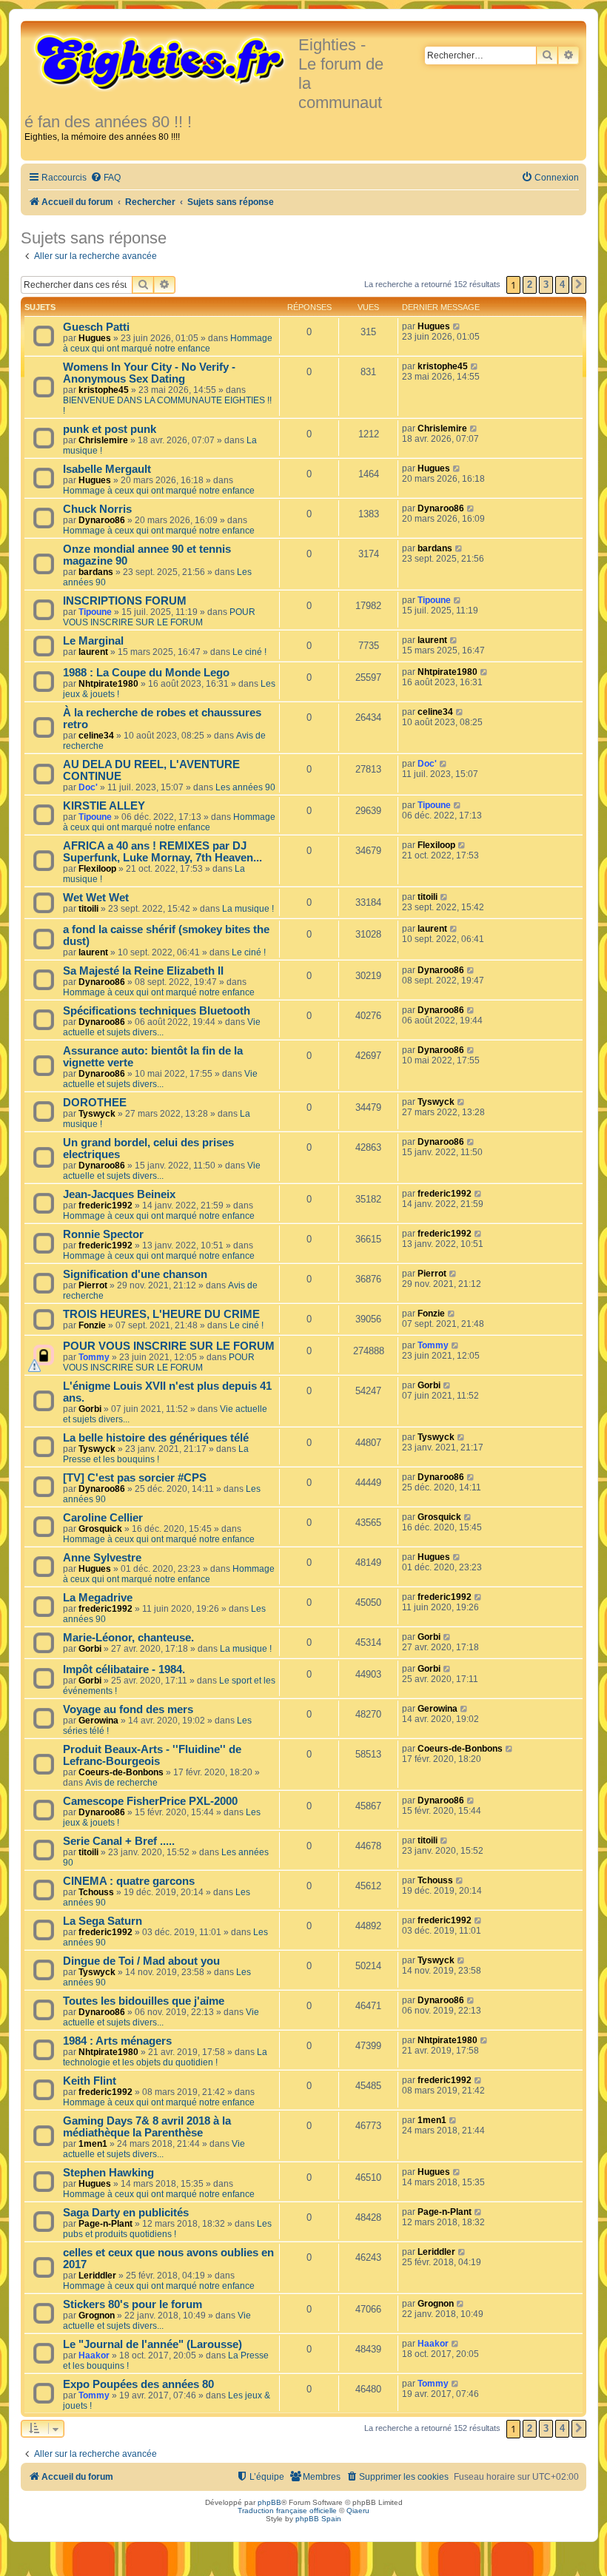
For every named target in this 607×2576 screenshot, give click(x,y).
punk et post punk (110, 429)
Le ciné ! (249, 652)
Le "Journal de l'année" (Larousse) (152, 2344)
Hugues (95, 338)
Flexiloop (97, 869)
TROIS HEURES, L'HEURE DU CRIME (161, 1314)
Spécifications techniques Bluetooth (157, 1011)
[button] (579, 285)
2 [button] (530, 285)
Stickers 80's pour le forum (133, 2304)
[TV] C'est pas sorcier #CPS (135, 1478)
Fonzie (92, 1325)
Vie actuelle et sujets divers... (162, 1027)
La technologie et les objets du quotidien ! (165, 2057)
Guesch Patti (96, 327)
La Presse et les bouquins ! (156, 1454)
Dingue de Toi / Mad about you (141, 1961)
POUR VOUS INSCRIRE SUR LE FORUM (159, 617)
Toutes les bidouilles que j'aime (144, 2001)
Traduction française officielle (287, 2511)
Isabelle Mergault (107, 469)
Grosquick (100, 1529)
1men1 (93, 2144)
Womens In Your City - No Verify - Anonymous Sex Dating (149, 373)
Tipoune (95, 612)
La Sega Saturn (103, 1921)
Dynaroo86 (102, 520)
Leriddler (97, 2276)
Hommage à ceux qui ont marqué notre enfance (168, 343)
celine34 (96, 736)
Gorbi (90, 1409)
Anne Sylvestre (102, 1558)
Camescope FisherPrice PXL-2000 (150, 1801)
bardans (96, 572)
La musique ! (248, 909)
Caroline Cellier (103, 1518)
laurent (93, 652)
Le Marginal (93, 641)
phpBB (269, 2502)
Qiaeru (358, 2511)
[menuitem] (105, 178)
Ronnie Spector (103, 1234)
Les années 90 (245, 787)
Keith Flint (90, 2081)
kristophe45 (104, 390)
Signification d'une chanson (135, 1274)
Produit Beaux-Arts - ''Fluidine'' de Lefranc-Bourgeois (152, 1755)
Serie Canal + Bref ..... (119, 1841)
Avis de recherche (121, 1783)
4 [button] (562, 285)
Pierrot (93, 1285)
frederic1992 (105, 1205)
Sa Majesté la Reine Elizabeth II (143, 971)
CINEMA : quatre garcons (129, 1881)
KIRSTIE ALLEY (104, 806)
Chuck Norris (97, 509)
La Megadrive (98, 1598)
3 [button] (546, 285)
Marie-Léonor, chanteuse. (128, 1638)
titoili (88, 909)
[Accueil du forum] (161, 61)
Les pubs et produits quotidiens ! (167, 2229)
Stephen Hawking (108, 2173)
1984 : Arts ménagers (117, 2041)
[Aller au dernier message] (457, 326)
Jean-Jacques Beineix (119, 1194)
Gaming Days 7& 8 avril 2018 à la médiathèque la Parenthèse (147, 2127)
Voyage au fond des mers (128, 1709)
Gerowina (98, 1721)
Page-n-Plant (105, 2224)
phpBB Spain (318, 2519)
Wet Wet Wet (96, 898)
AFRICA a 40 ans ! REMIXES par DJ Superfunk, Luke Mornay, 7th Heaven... (162, 852)
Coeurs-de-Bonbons (121, 1772)
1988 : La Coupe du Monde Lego (146, 673)
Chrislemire (103, 440)
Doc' (88, 787)
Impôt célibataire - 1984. (124, 1669)
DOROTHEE (95, 1103)
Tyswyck (97, 1114)
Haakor (94, 2355)
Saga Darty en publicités (126, 2213)
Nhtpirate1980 (108, 684)
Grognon (97, 2316)
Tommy (94, 1357)
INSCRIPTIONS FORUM (125, 601)
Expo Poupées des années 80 (138, 2384)
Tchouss (96, 1892)
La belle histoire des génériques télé (156, 1438)
